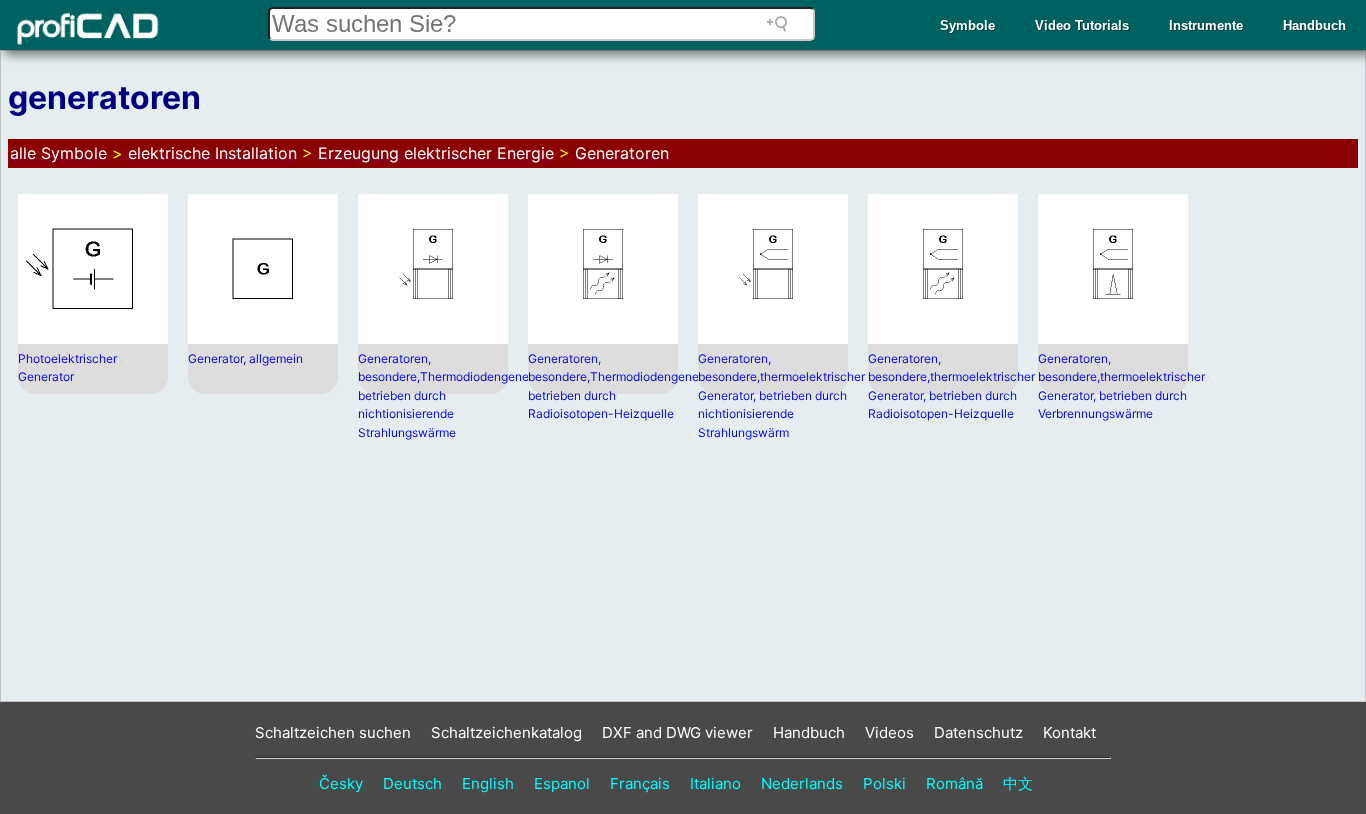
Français (640, 783)
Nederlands (802, 783)
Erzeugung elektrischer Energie (436, 153)
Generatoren (622, 153)
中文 (1018, 783)
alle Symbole (58, 153)
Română (954, 783)
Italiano (715, 783)
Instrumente (1206, 25)
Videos (889, 732)
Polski (884, 783)
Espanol (562, 783)
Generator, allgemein (245, 358)
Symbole (967, 25)
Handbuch (1314, 25)
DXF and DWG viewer (677, 732)
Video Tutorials (1082, 25)
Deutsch (412, 783)
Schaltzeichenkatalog (506, 732)
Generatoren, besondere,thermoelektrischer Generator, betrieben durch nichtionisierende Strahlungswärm (781, 395)
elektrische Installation (212, 153)
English (488, 783)
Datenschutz (978, 732)
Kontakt (1069, 732)
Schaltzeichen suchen (333, 732)
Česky (341, 783)
